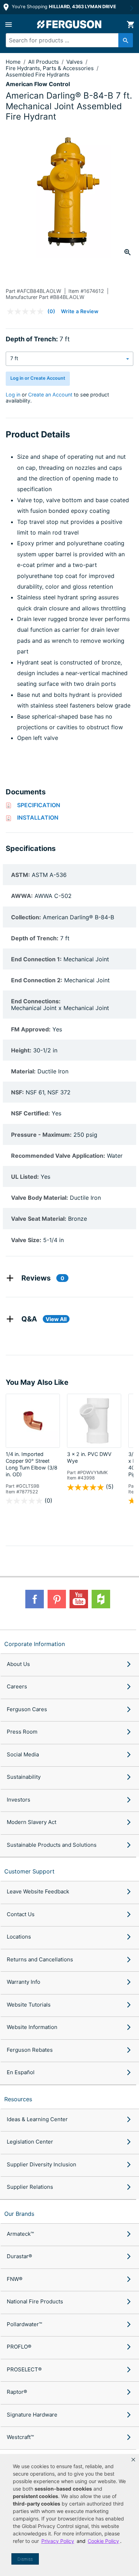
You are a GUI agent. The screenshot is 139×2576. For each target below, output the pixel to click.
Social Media (23, 1754)
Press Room (22, 1732)
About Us (18, 1664)
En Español (21, 2072)
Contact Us (21, 1914)
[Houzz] (101, 1599)
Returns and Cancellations (40, 1959)
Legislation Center (30, 2142)
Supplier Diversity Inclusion (42, 2164)
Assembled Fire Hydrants (38, 75)
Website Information (32, 2027)
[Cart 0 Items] (130, 25)
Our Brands (19, 2214)
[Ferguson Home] (69, 24)
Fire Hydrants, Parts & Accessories (50, 68)
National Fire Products (35, 2301)
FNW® (15, 2279)
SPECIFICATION (39, 805)
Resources (18, 2099)
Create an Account (50, 395)
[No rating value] (27, 311)
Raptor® (17, 2392)
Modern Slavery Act (32, 1822)
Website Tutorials (29, 2005)
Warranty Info (24, 1982)
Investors (19, 1800)
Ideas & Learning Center (37, 2119)
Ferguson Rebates (30, 2050)
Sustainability (24, 1777)
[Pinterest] (57, 1599)
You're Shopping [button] (63, 7)
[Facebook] (35, 1599)
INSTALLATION (38, 818)
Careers (17, 1686)
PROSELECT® (24, 2369)
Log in (13, 395)
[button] (133, 2460)
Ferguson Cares (27, 1709)
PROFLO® (19, 2347)
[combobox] (66, 40)
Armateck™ (20, 2234)
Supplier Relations (30, 2187)
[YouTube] (79, 1599)
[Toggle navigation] (9, 25)
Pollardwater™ (24, 2324)
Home (13, 62)
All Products (44, 62)
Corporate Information (35, 1644)
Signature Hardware (32, 2415)
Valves (75, 62)
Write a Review (80, 311)
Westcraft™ (20, 2437)
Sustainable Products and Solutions (52, 1845)
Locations (19, 1937)
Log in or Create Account (38, 378)
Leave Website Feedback (38, 1891)
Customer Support (29, 1871)
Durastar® (19, 2256)
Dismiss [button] (25, 2559)
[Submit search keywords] (126, 40)
